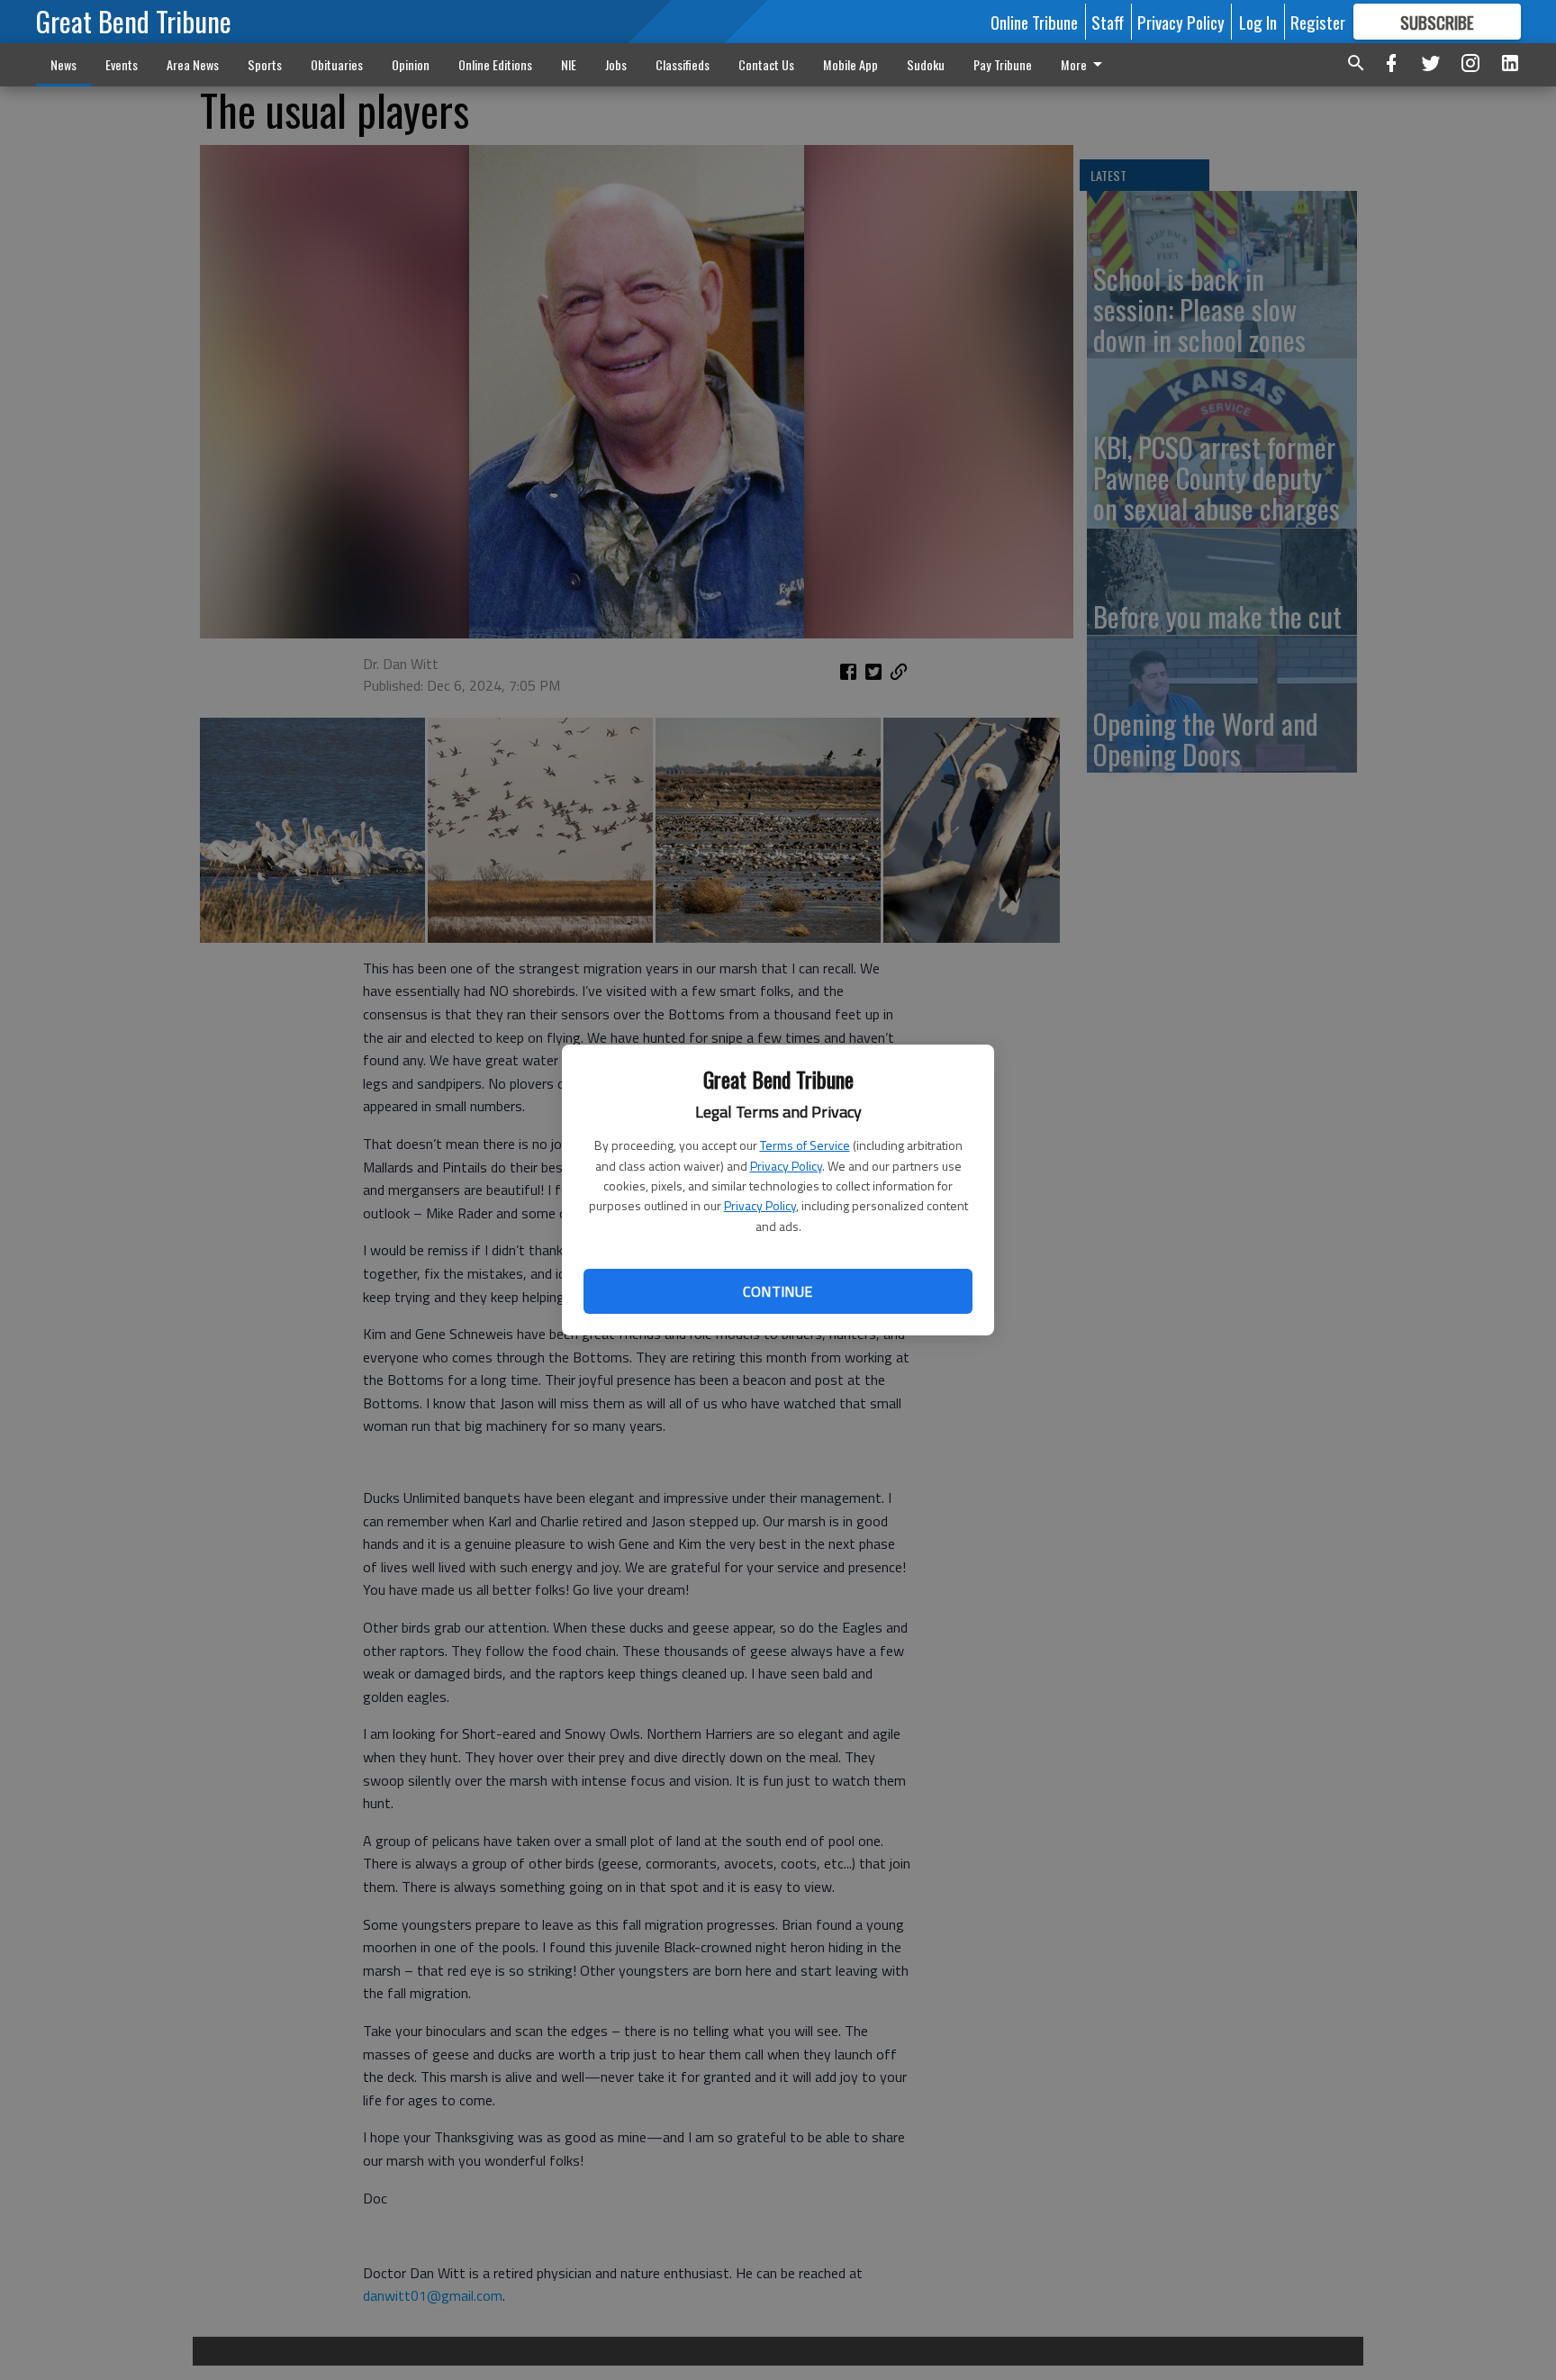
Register (1318, 22)
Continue (778, 1291)
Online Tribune (1034, 22)
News (63, 64)
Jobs (616, 64)
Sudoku (926, 64)
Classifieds (683, 64)
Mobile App (850, 64)
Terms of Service (805, 1145)
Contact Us (766, 64)
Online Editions (495, 64)
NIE (569, 64)
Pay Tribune (1003, 64)
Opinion (411, 64)
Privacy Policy (786, 1166)
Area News (193, 64)
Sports (265, 64)
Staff (1108, 22)
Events (122, 64)
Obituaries (337, 64)
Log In (1258, 22)
